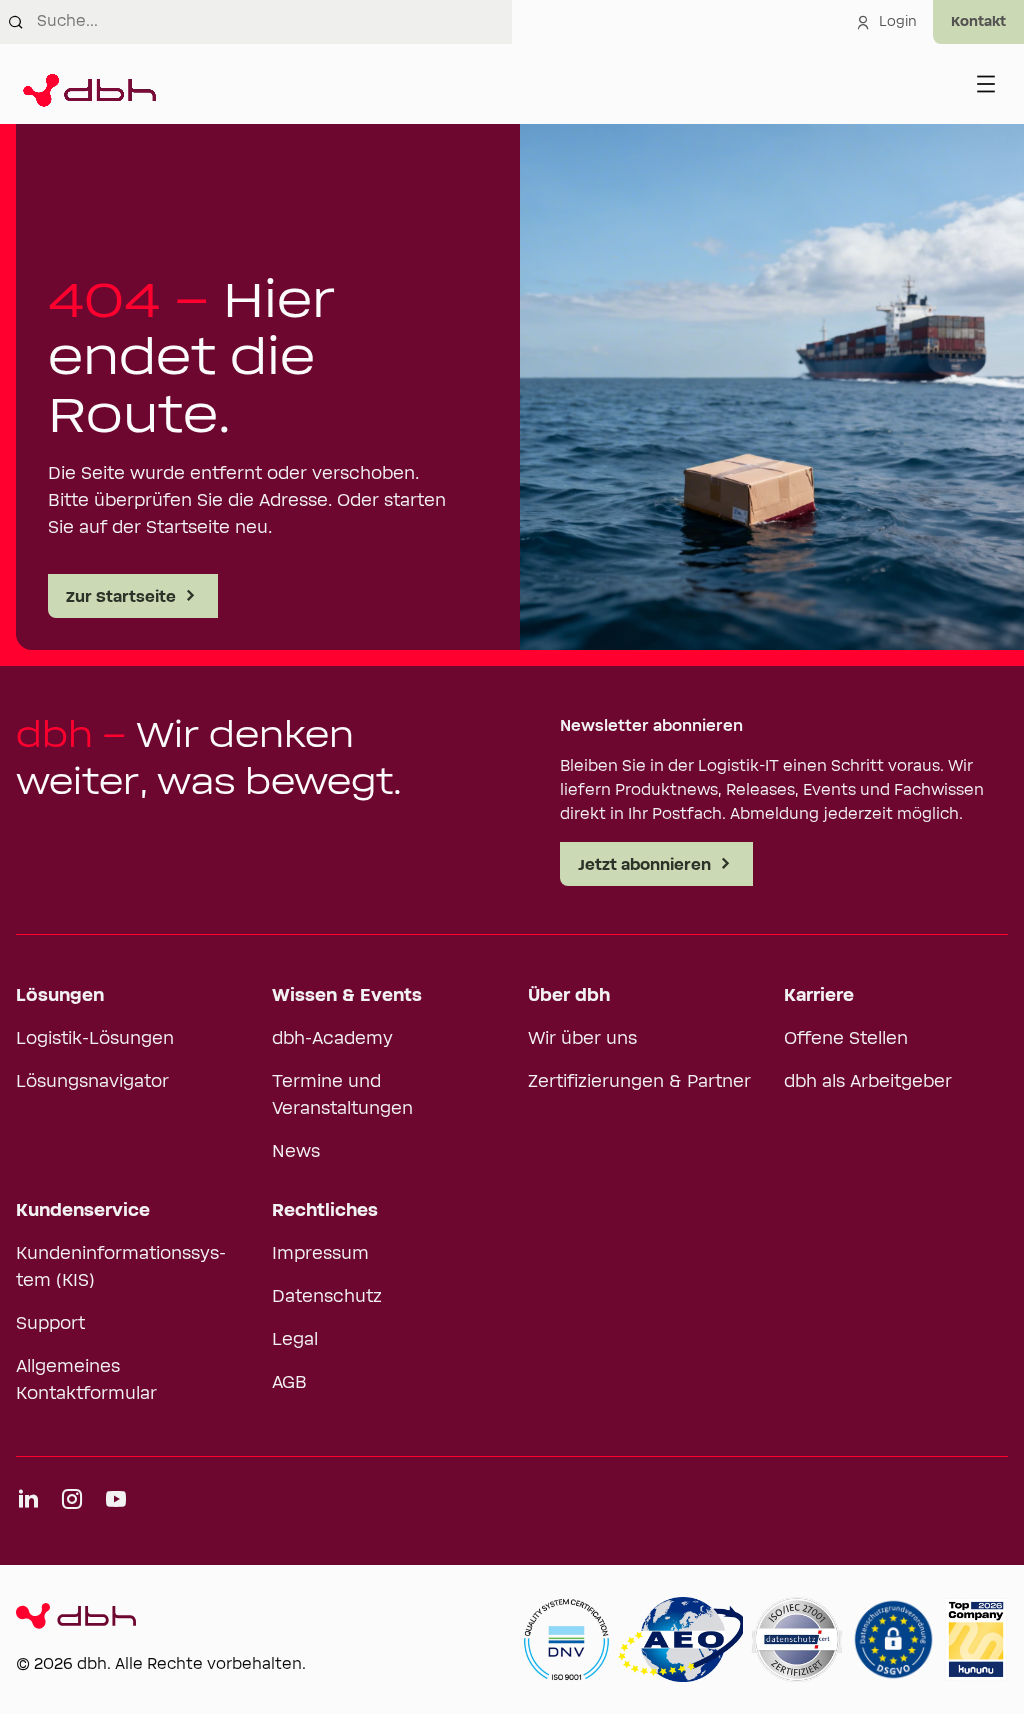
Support (50, 1324)
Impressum (320, 1254)
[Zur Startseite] (86, 84)
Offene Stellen (846, 1039)
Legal (295, 1340)
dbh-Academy (332, 1039)
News (296, 1152)
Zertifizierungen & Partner (639, 1082)
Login (898, 22)
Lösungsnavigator (92, 1082)
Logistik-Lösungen (95, 1039)
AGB (289, 1383)
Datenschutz (327, 1297)
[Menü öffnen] (986, 84)
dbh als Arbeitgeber (868, 1082)
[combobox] (274, 22)
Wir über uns (582, 1039)
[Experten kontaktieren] (978, 22)
